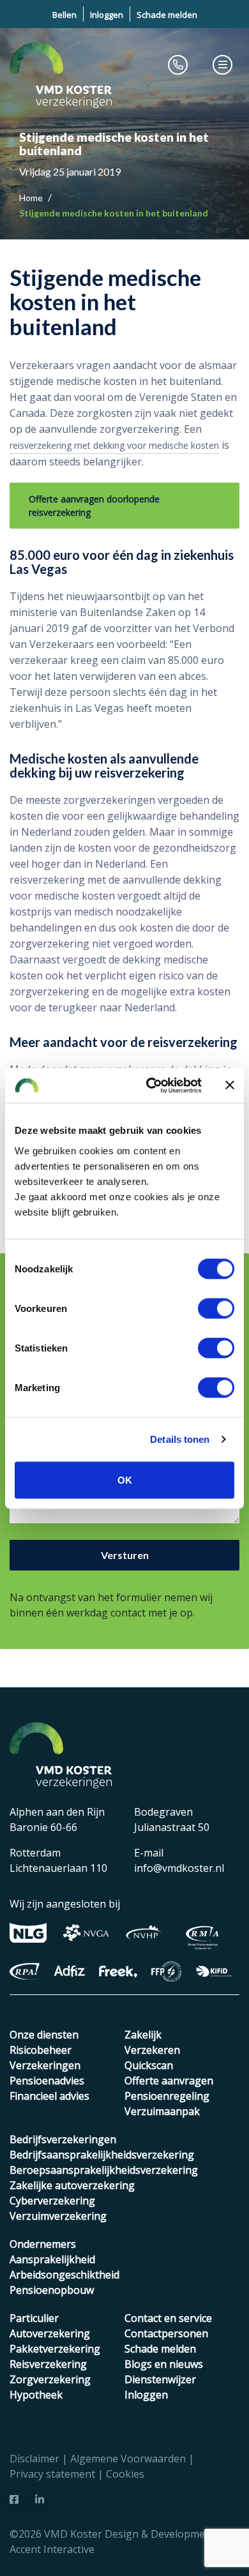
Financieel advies (49, 2096)
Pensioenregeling (167, 2096)
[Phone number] (178, 64)
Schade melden (167, 15)
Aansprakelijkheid (52, 2259)
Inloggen (107, 15)
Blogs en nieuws (164, 2364)
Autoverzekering (50, 2333)
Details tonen (180, 1439)
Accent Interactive (52, 2549)
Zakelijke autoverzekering (72, 2185)
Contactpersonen (166, 2333)
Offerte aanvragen (169, 2081)
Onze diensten (44, 2035)
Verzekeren (152, 2050)
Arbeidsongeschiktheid (64, 2275)
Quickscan (149, 2065)
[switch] (216, 1308)
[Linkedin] (40, 2499)
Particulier (34, 2318)
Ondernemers (43, 2244)
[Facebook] (14, 2499)
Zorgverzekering (50, 2379)
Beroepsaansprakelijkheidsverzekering (104, 2170)
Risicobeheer (41, 2050)
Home (32, 198)
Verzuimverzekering (58, 2216)
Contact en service (168, 2318)
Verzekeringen (45, 2065)
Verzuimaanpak (162, 2111)
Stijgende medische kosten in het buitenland (114, 213)
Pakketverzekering (55, 2349)
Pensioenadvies (47, 2081)
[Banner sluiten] (230, 1085)
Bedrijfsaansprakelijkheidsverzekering (102, 2155)
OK (125, 1480)
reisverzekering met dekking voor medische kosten (114, 445)
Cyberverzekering (52, 2201)
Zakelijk (143, 2035)
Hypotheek (36, 2395)
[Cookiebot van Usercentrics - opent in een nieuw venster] (151, 1085)
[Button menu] (223, 64)
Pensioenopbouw (52, 2290)
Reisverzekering (48, 2364)
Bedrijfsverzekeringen (63, 2139)
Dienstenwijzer (160, 2379)
